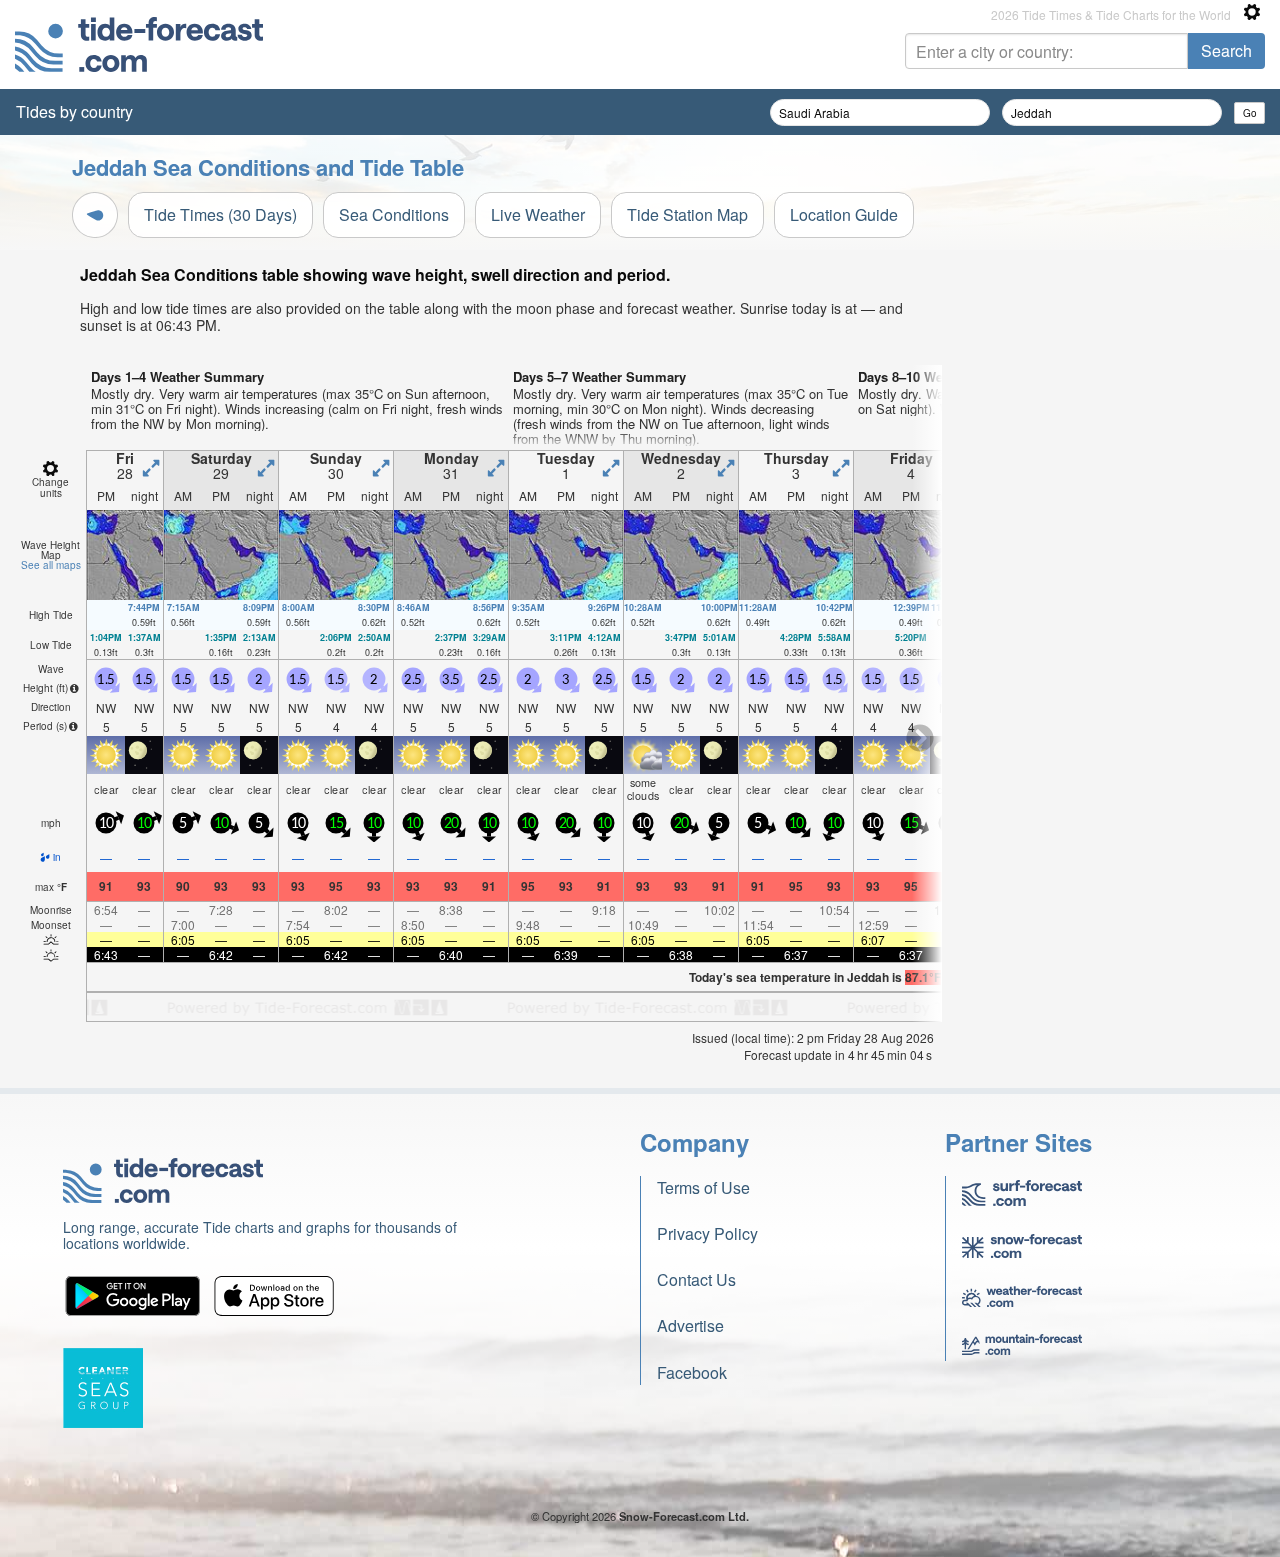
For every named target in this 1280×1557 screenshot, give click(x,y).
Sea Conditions (394, 214)
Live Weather (538, 214)
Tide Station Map (687, 214)
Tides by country (74, 111)
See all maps (51, 565)
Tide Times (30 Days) (220, 214)
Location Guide (844, 214)
